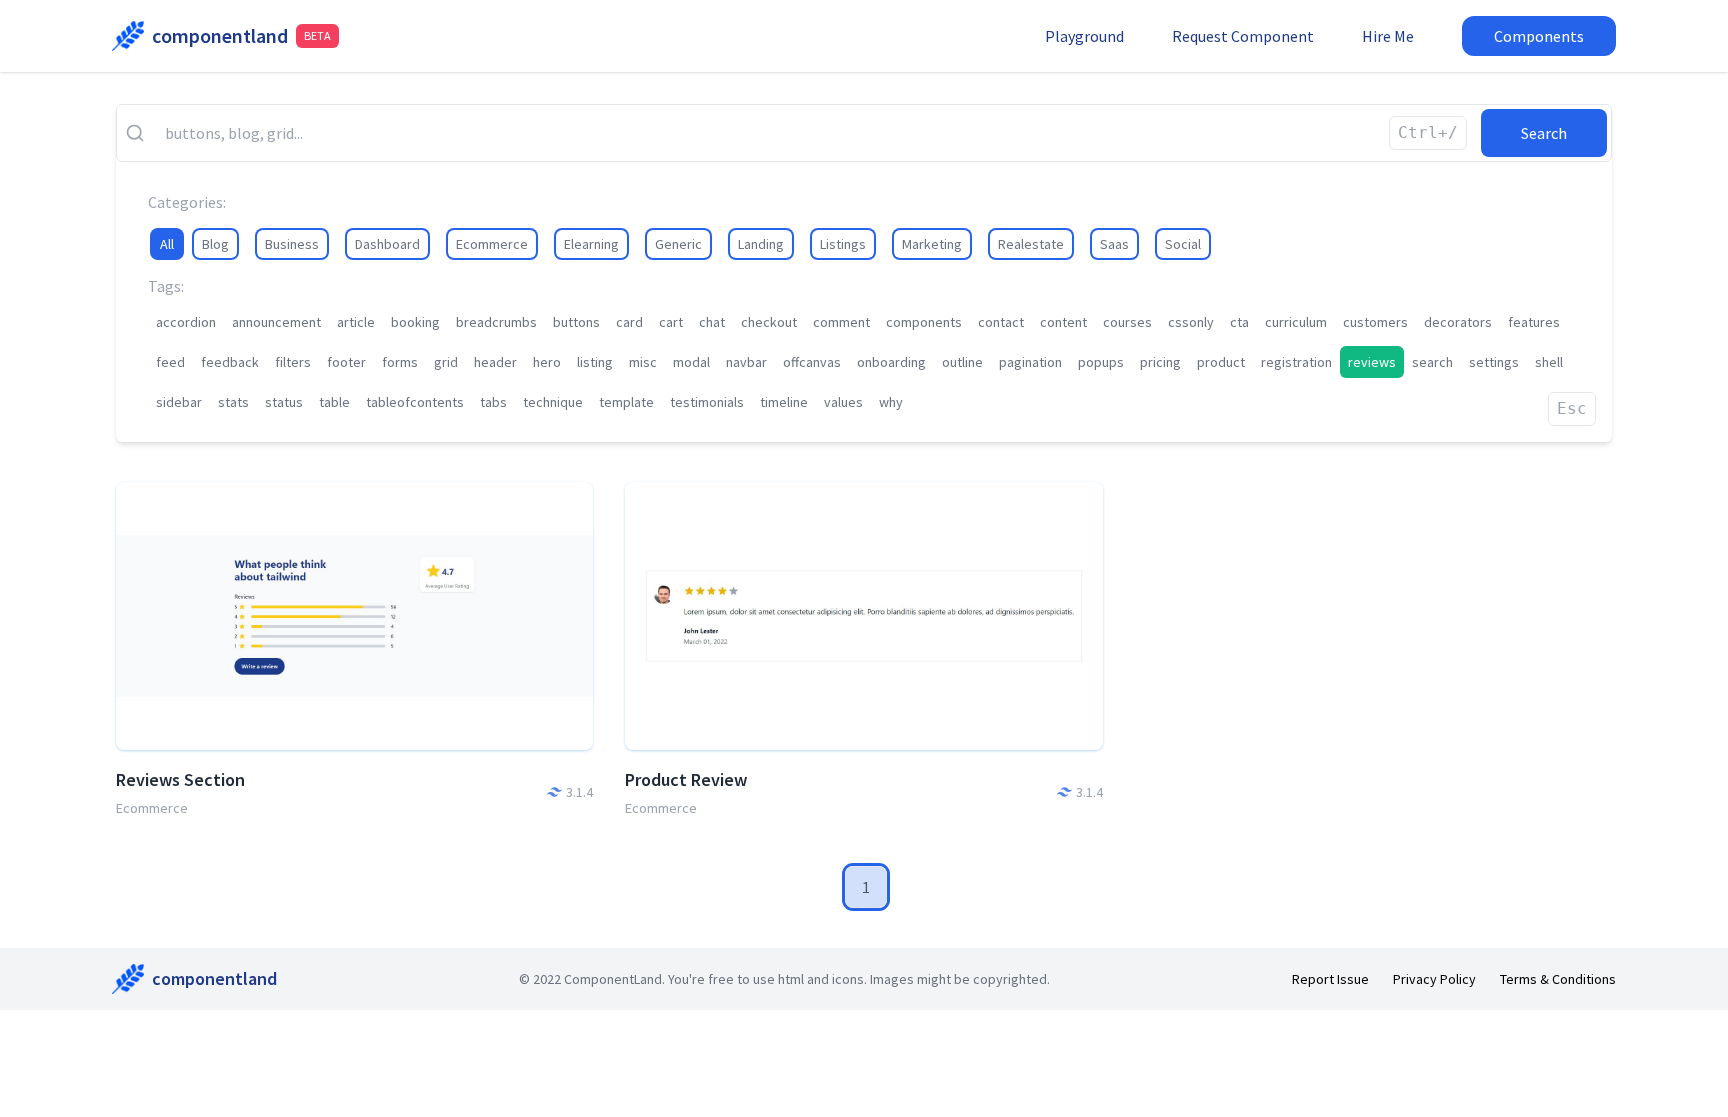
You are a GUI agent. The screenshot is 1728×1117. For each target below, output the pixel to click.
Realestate (1031, 244)
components (924, 322)
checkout (769, 322)
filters (293, 362)
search (1432, 362)
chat (712, 322)
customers (1375, 322)
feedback (230, 362)
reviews (1372, 362)
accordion (186, 322)
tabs (493, 402)
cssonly (1191, 322)
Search (1544, 133)
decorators (1458, 322)
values (843, 402)
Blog (215, 244)
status (284, 402)
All (167, 244)
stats (233, 402)
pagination (1030, 362)
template (626, 402)
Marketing (932, 244)
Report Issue (1330, 979)
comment (841, 322)
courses (1127, 322)
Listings (843, 244)
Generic (678, 244)
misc (643, 362)
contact (1001, 322)
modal (691, 362)
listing (595, 362)
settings (1494, 362)
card (629, 322)
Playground (1084, 36)
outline (962, 362)
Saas (1114, 244)
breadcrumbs (496, 322)
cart (671, 322)
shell (1549, 362)
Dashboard (387, 244)
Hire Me (1388, 36)
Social (1183, 244)
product (1221, 362)
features (1534, 322)
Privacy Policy (1434, 979)
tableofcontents (415, 402)
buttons (576, 322)
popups (1101, 362)
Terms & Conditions (1558, 979)
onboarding (891, 362)
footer (346, 362)
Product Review (686, 779)
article (356, 322)
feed (170, 362)
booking (415, 322)
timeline (784, 402)
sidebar (179, 402)
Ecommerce (492, 244)
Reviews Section (180, 779)
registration (1296, 362)
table (334, 402)
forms (400, 362)
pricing (1160, 362)
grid (446, 362)
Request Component (1243, 36)
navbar (746, 362)
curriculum (1296, 322)
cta (1239, 322)
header (495, 362)
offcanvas (812, 362)
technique (553, 402)
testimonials (707, 402)
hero (547, 362)
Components (1539, 36)
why (891, 402)
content (1063, 322)
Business (292, 244)
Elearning (591, 244)
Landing (761, 244)
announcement (276, 322)
